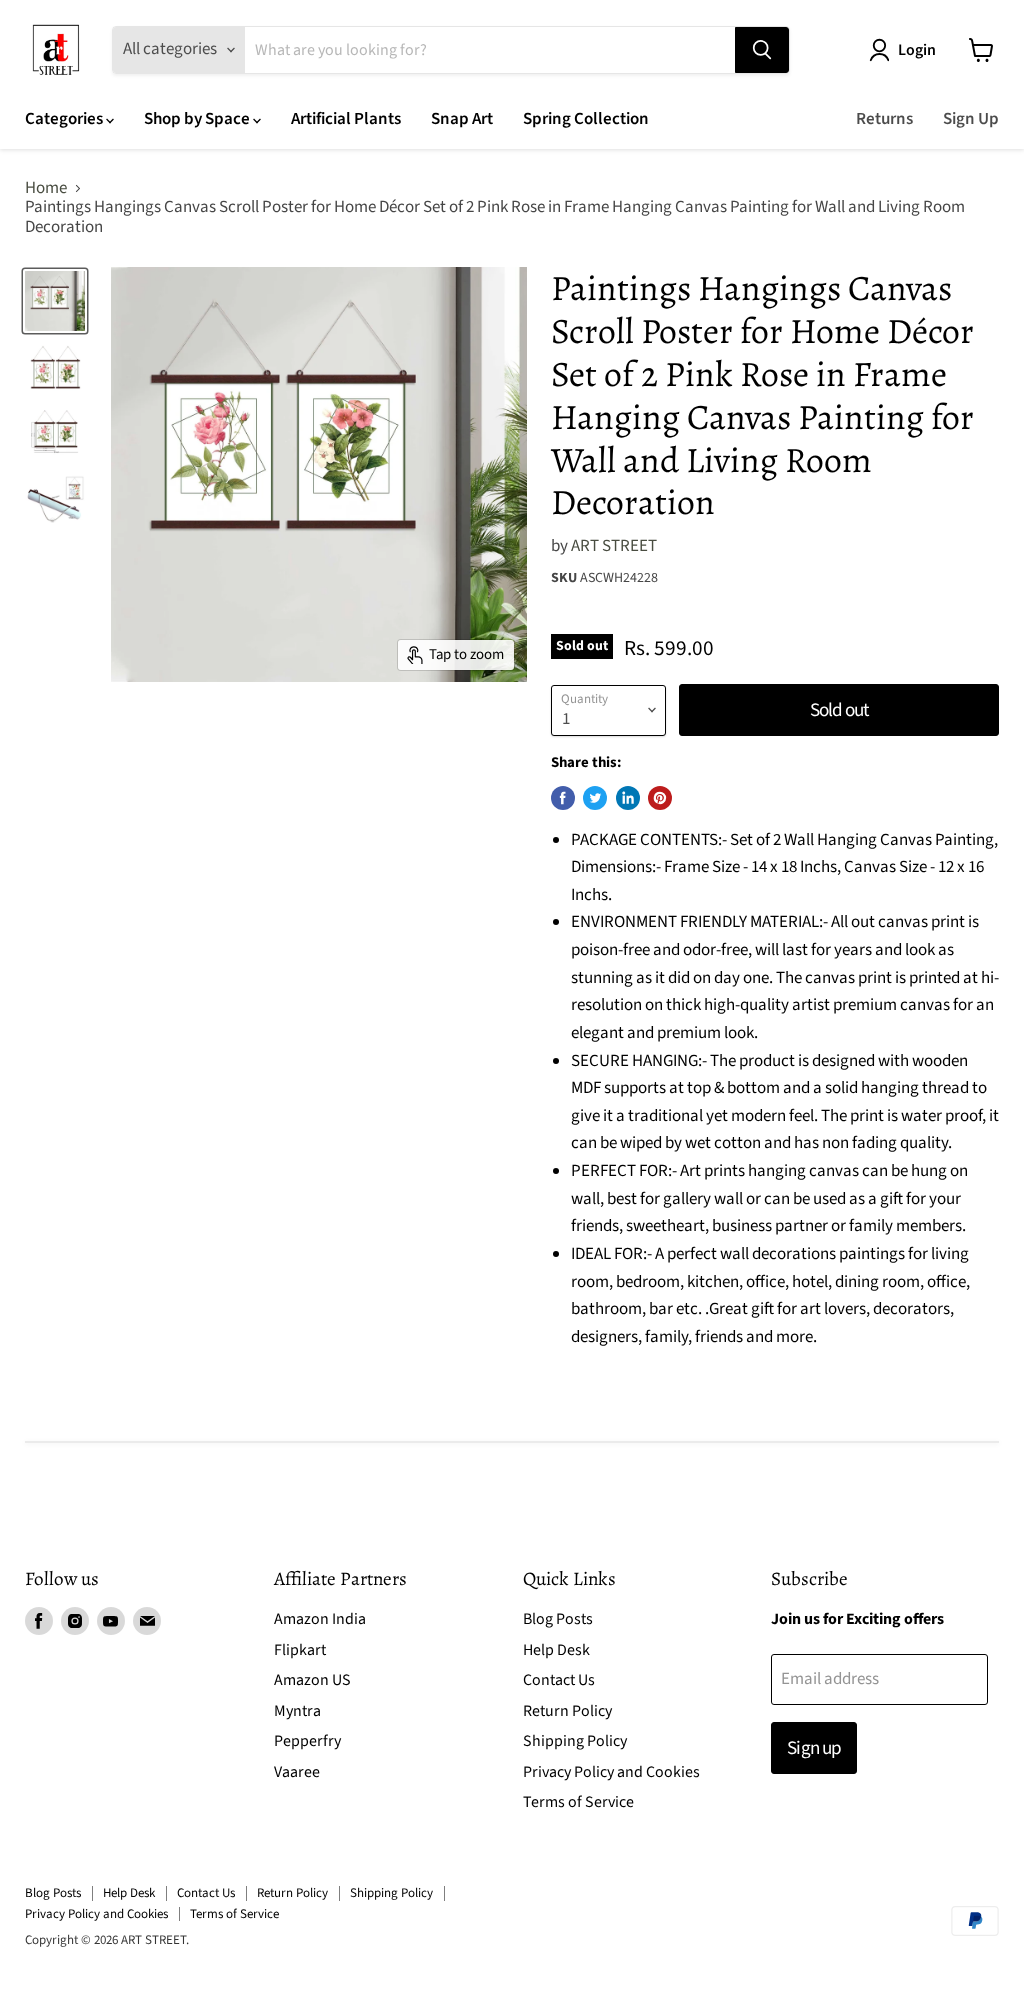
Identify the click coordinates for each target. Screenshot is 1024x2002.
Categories (65, 119)
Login (917, 50)
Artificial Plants (346, 119)
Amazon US (312, 1680)
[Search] (762, 50)
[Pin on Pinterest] (660, 798)
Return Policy (567, 1711)
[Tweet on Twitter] (595, 798)
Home (46, 189)
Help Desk (556, 1650)
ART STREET (614, 546)
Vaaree (297, 1772)
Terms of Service (578, 1802)
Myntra (297, 1711)
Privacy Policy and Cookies (611, 1772)
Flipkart (300, 1650)
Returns (884, 119)
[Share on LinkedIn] (628, 798)
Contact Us (559, 1680)
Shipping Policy (575, 1741)
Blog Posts (558, 1619)
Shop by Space (198, 119)
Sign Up (971, 119)
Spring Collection (586, 119)
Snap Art (462, 119)
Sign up (813, 1748)
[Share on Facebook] (563, 798)
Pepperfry (307, 1741)
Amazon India (320, 1619)
